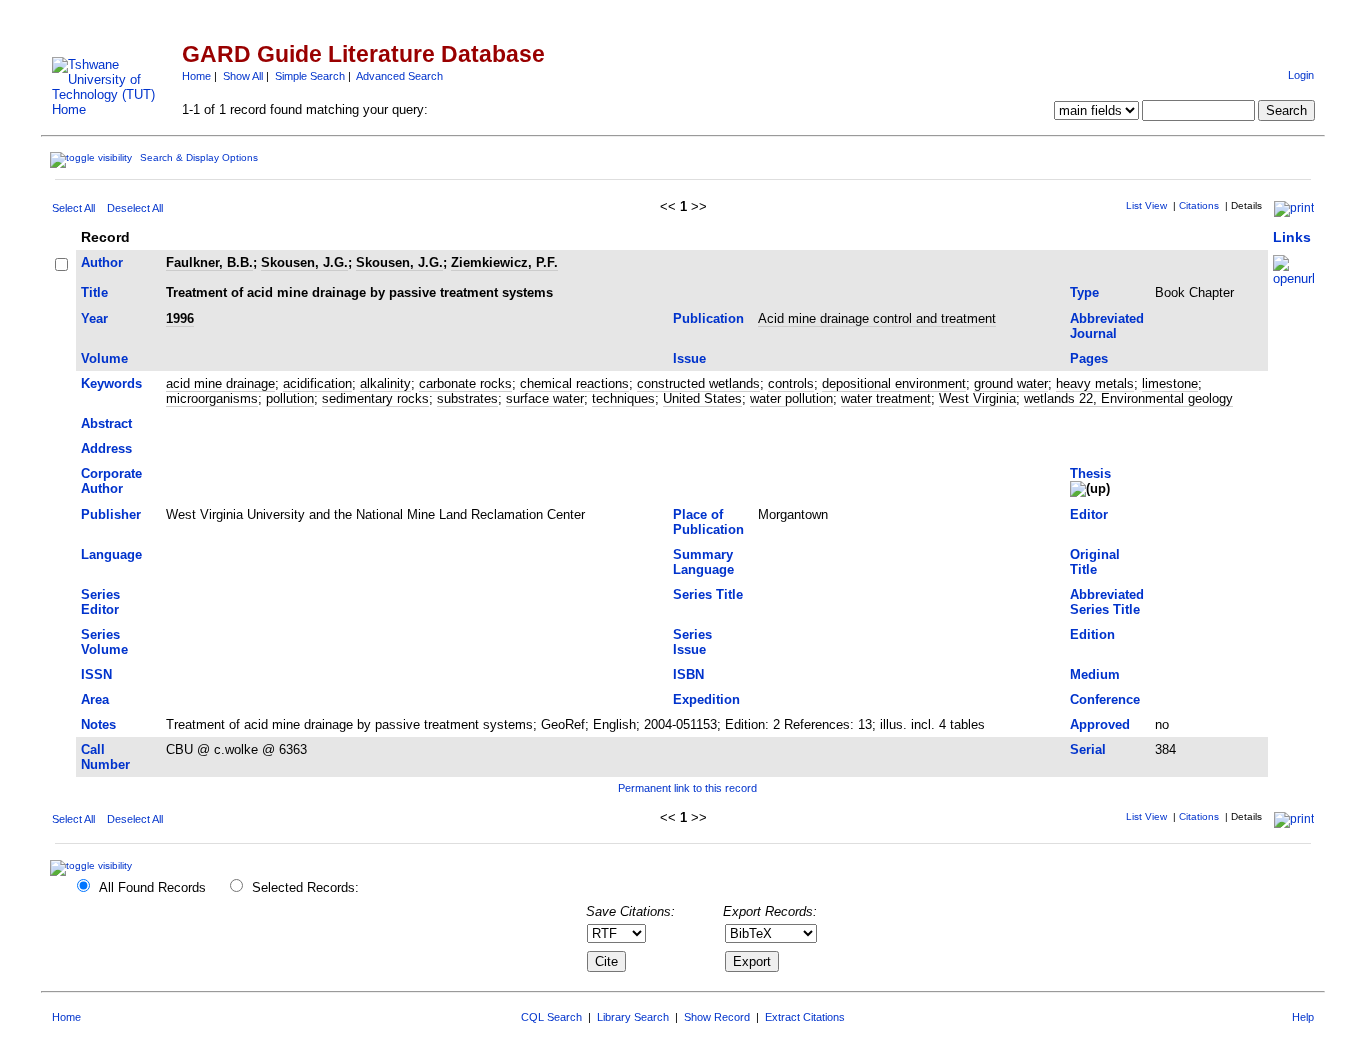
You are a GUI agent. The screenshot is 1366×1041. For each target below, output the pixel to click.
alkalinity (385, 383)
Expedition (706, 699)
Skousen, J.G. (304, 262)
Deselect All (135, 208)
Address (106, 448)
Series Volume (104, 642)
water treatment (886, 398)
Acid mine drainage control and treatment (877, 318)
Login (1301, 75)
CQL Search (551, 1017)
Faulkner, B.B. (209, 262)
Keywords (111, 383)
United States (702, 398)
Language (111, 554)
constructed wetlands (698, 383)
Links (1292, 237)
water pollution (791, 398)
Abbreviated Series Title (1107, 602)
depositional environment (894, 383)
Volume (104, 358)
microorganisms (212, 398)
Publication (708, 318)
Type (1084, 292)
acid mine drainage (220, 383)
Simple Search (310, 76)
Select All (73, 208)
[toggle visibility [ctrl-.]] (93, 865)
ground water (1011, 383)
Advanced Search (399, 76)
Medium (1095, 674)
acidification (317, 383)
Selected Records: (305, 887)
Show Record (717, 1017)
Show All (243, 76)
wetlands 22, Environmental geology (1128, 398)
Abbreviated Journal (1107, 326)
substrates (467, 398)
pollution (290, 398)
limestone (1170, 383)
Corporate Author (111, 481)
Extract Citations (805, 1017)
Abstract (106, 423)
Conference (1105, 699)
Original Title (1095, 562)
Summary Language (703, 562)
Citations (1199, 205)
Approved (1100, 724)
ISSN (96, 674)
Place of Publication (708, 522)
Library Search (633, 1017)
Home (196, 76)
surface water (545, 398)
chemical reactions (574, 383)
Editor (1089, 514)
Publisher (111, 514)
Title (94, 292)
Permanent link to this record (687, 788)
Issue (689, 358)
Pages (1089, 358)
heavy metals (1095, 383)
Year (94, 318)
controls (791, 383)
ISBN (688, 674)
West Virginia (977, 398)
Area (95, 699)
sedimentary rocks (375, 398)
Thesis (1090, 473)
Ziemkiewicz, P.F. (504, 262)
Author (102, 262)
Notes (98, 724)
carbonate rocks (465, 383)
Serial (1088, 749)
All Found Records (152, 887)
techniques (623, 398)
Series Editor (100, 602)
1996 (180, 318)
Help (1303, 1017)
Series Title (708, 594)
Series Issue (692, 642)
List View (1146, 205)
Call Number (105, 757)
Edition (1092, 634)
